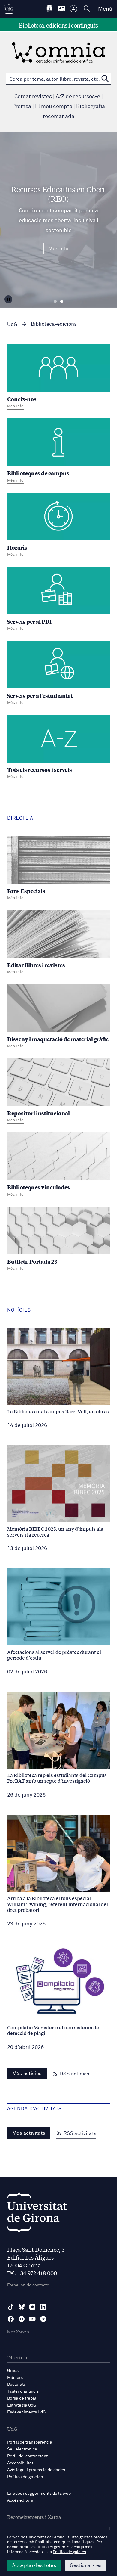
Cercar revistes (33, 97)
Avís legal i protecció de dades (36, 2470)
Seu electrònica (22, 2449)
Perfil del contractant (27, 2456)
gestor (60, 2547)
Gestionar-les (86, 2565)
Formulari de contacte (28, 2285)
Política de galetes (25, 2477)
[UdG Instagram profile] (32, 2307)
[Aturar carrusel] (8, 299)
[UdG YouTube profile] (32, 2319)
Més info (58, 249)
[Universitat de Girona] (37, 2214)
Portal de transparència (30, 2442)
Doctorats (16, 2385)
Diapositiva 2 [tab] (62, 302)
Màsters (15, 2378)
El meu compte (54, 107)
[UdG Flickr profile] (22, 2319)
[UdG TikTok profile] (11, 2307)
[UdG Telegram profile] (43, 2319)
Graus (13, 2371)
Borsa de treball (22, 2398)
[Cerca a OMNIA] (105, 79)
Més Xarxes (18, 2332)
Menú (105, 9)
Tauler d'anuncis (23, 2391)
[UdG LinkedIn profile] (43, 2307)
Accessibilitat (20, 2463)
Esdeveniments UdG (27, 2412)
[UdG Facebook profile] (11, 2319)
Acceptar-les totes (34, 2565)
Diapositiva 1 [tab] (55, 302)
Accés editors (20, 2500)
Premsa (22, 107)
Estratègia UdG (22, 2405)
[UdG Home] (9, 9)
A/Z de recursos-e (78, 97)
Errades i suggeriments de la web (39, 2494)
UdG (12, 325)
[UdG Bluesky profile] (22, 2307)
